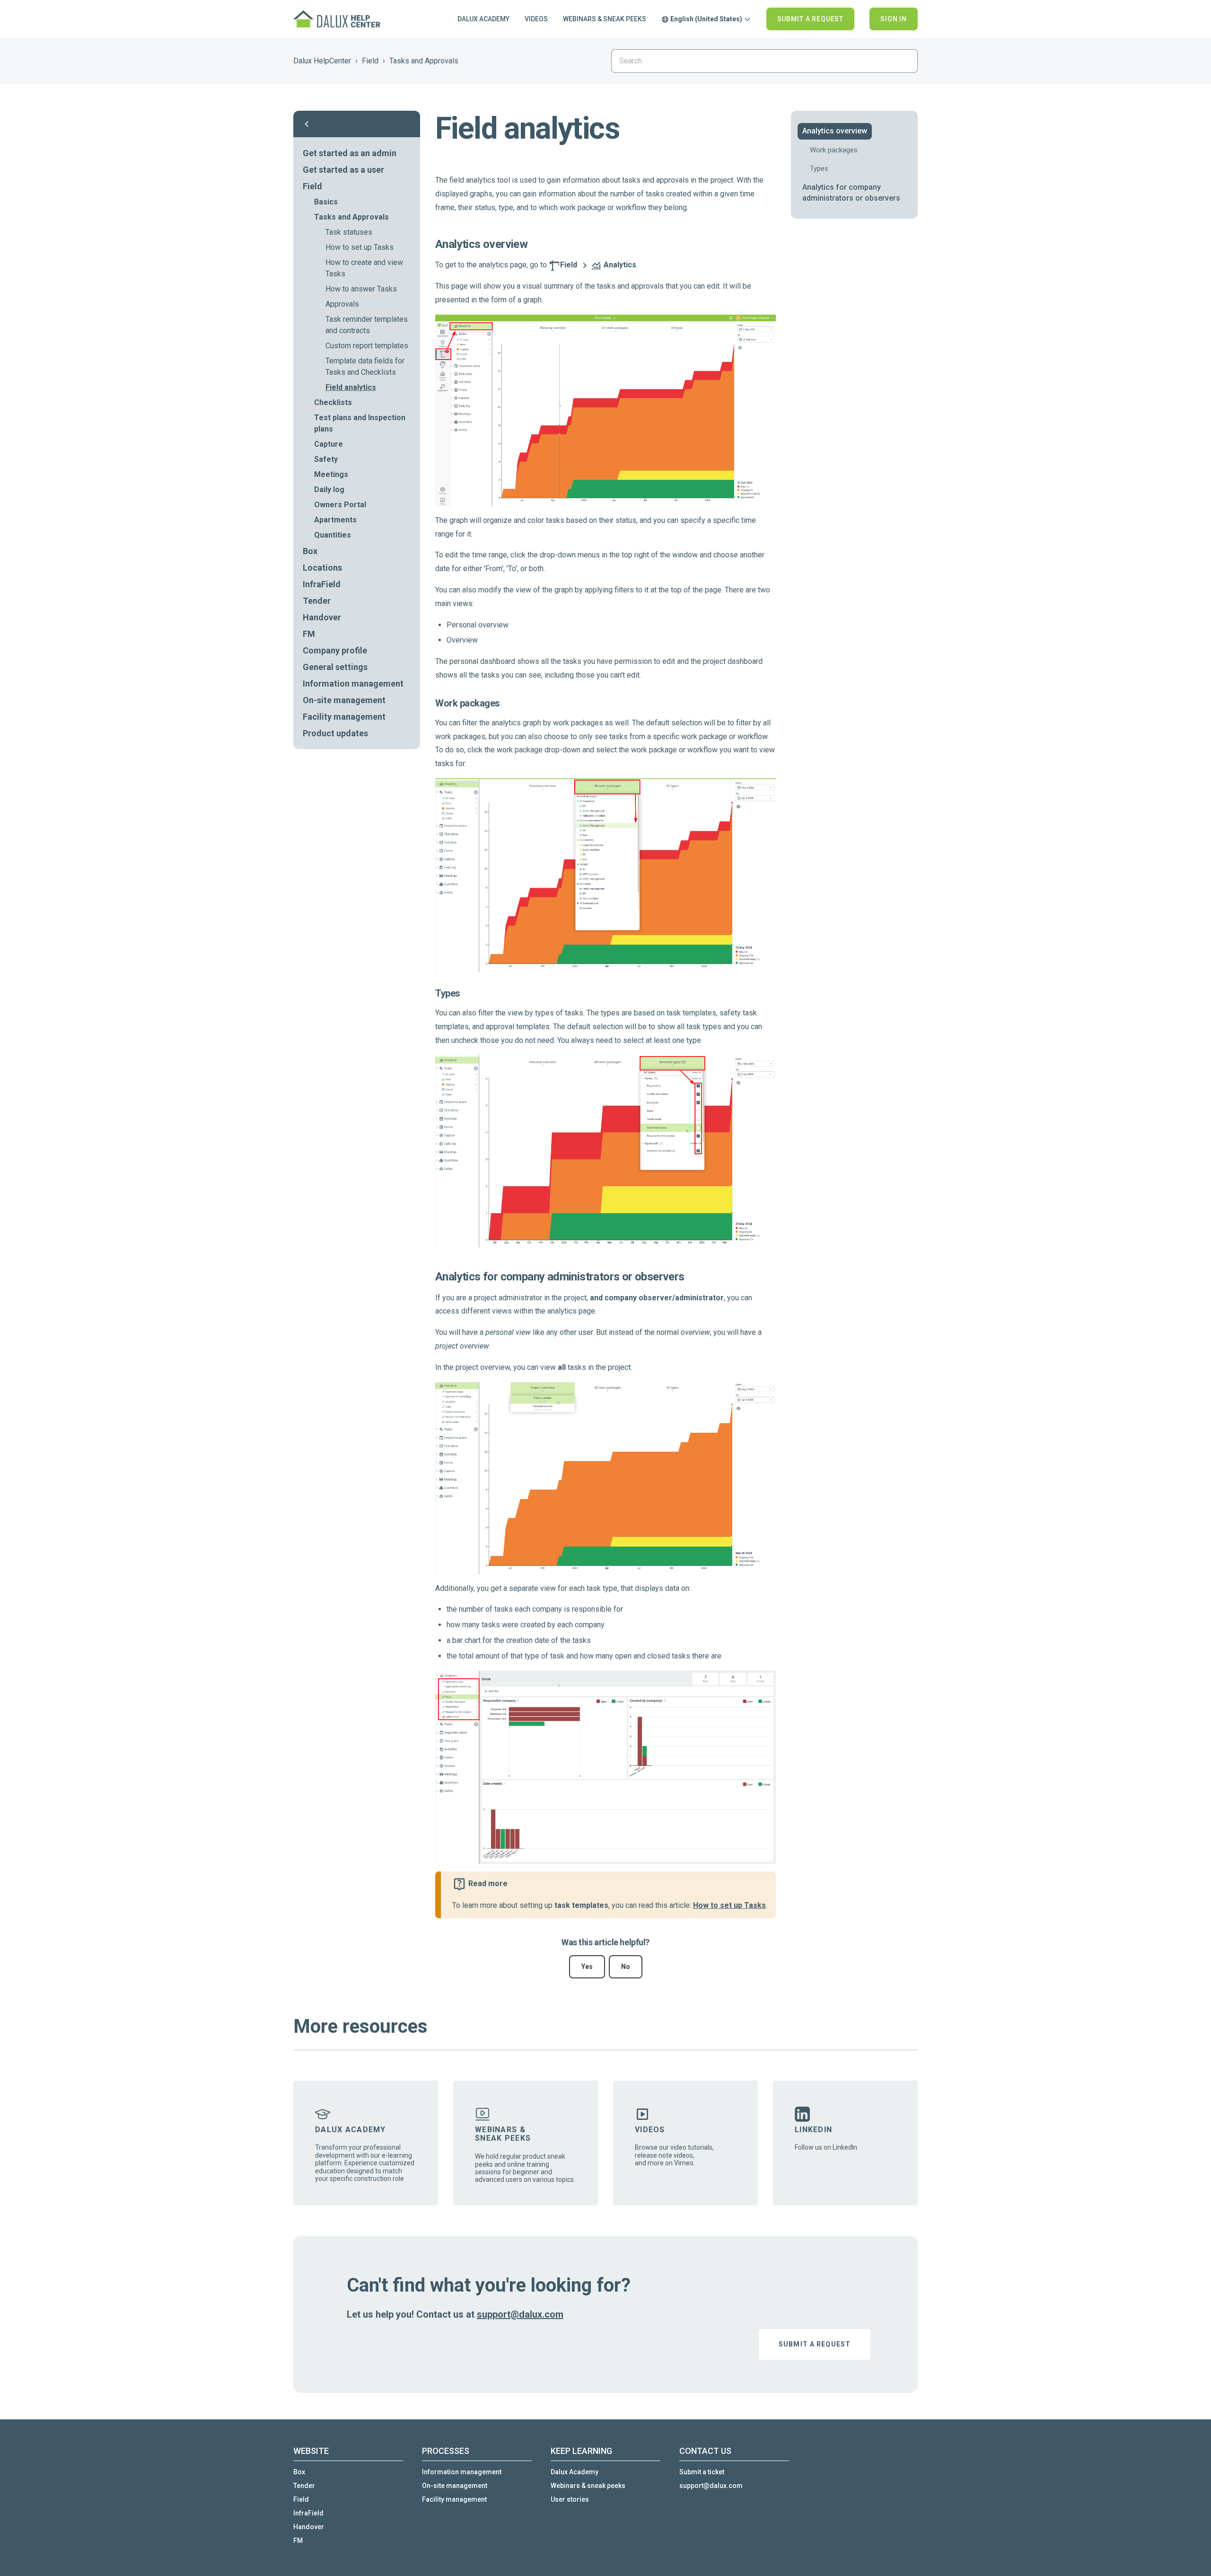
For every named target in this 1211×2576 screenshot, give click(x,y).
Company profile (335, 650)
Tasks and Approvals (424, 61)
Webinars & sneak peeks (605, 19)
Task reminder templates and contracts (367, 325)
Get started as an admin (350, 153)
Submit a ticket (702, 2472)
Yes (587, 1967)
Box (310, 551)
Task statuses (349, 232)
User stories (570, 2499)
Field (370, 61)
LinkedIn (813, 2130)
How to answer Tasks (361, 289)
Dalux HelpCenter (322, 61)
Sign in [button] (894, 19)
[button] (357, 124)
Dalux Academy (483, 19)
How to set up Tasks (360, 247)
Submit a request (810, 19)
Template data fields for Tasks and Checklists (365, 366)
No (626, 1967)
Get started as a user (343, 170)
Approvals (342, 304)
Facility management (344, 717)
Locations (322, 568)
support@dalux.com (520, 2314)
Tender (317, 601)
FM (309, 634)
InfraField (322, 584)
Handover (322, 617)
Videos (536, 19)
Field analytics (351, 387)
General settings (335, 667)
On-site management (344, 700)
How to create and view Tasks (364, 268)
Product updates (335, 733)
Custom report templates (367, 346)
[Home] (338, 19)
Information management (353, 684)
